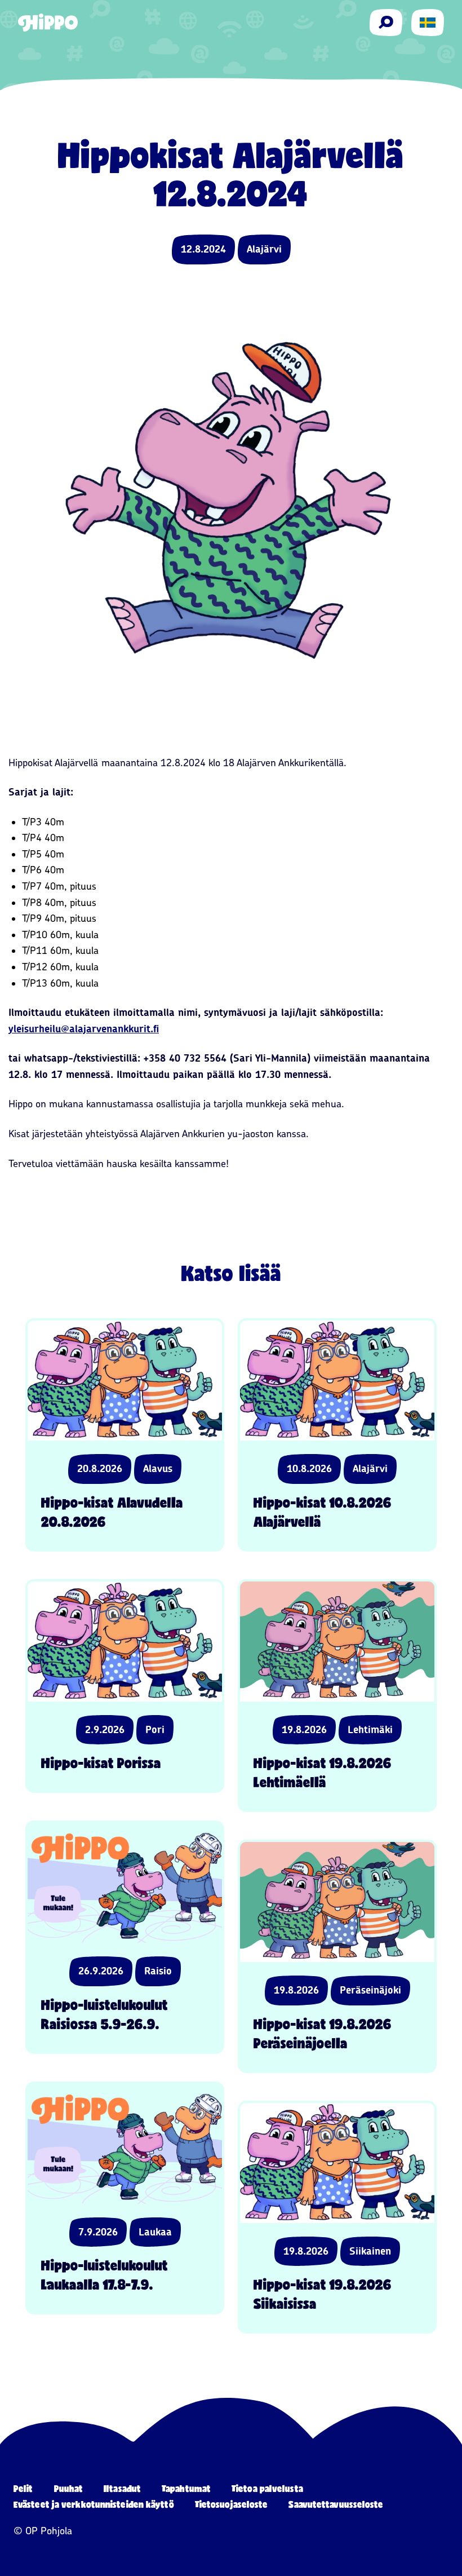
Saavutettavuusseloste (336, 2504)
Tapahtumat (186, 2488)
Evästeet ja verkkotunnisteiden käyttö (94, 2504)
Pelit (23, 2488)
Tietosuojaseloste (232, 2504)
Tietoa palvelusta (267, 2488)
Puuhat (69, 2488)
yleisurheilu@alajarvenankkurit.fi (84, 1029)
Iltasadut (122, 2488)
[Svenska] (428, 23)
